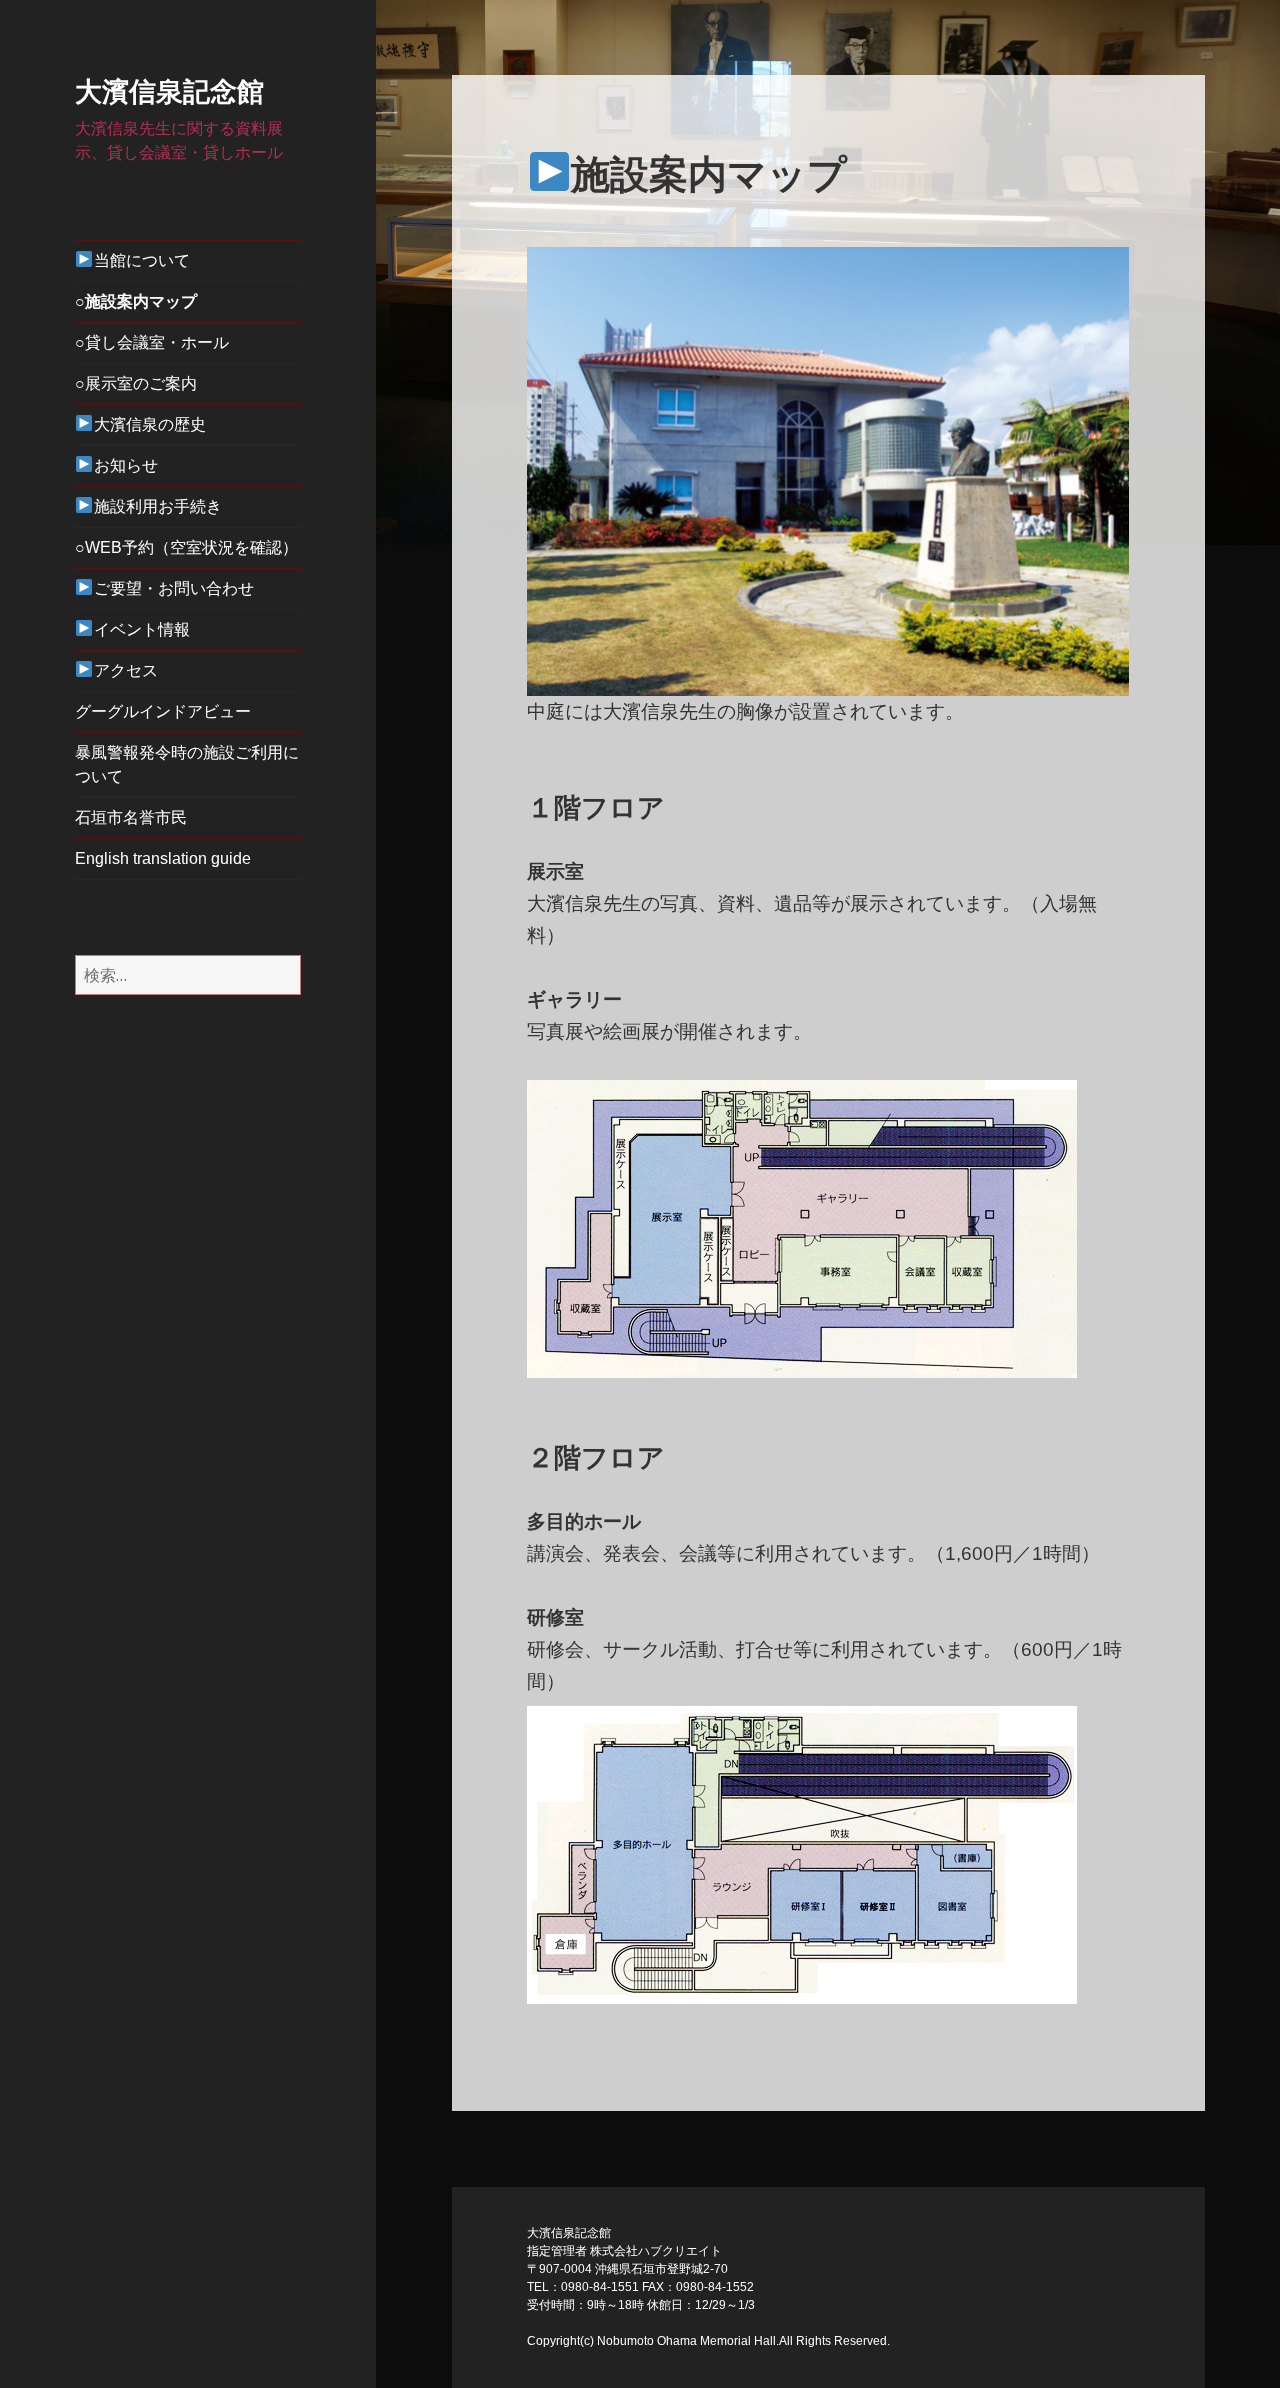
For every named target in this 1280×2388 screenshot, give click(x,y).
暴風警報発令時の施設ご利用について (187, 764)
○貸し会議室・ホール (152, 342)
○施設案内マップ (136, 301)
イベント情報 (142, 629)
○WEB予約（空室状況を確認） (186, 547)
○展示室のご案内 (136, 383)
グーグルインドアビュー (163, 711)
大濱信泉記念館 (169, 92)
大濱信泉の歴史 (150, 424)
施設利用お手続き (158, 506)
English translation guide (163, 858)
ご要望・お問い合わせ (174, 588)
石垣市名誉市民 (131, 817)
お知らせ (126, 465)
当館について (142, 260)
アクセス (126, 670)
